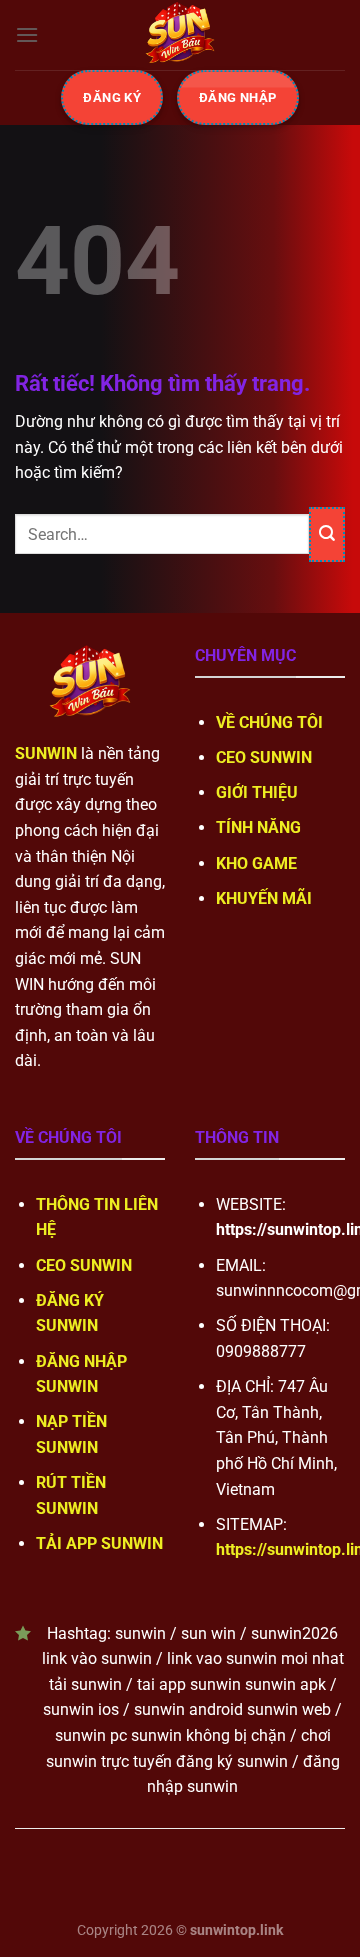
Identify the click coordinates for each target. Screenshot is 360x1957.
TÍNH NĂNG (258, 827)
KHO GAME (256, 863)
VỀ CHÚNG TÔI (269, 722)
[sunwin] (180, 35)
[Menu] (27, 34)
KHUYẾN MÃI (264, 898)
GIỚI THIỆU (257, 792)
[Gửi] (327, 534)
